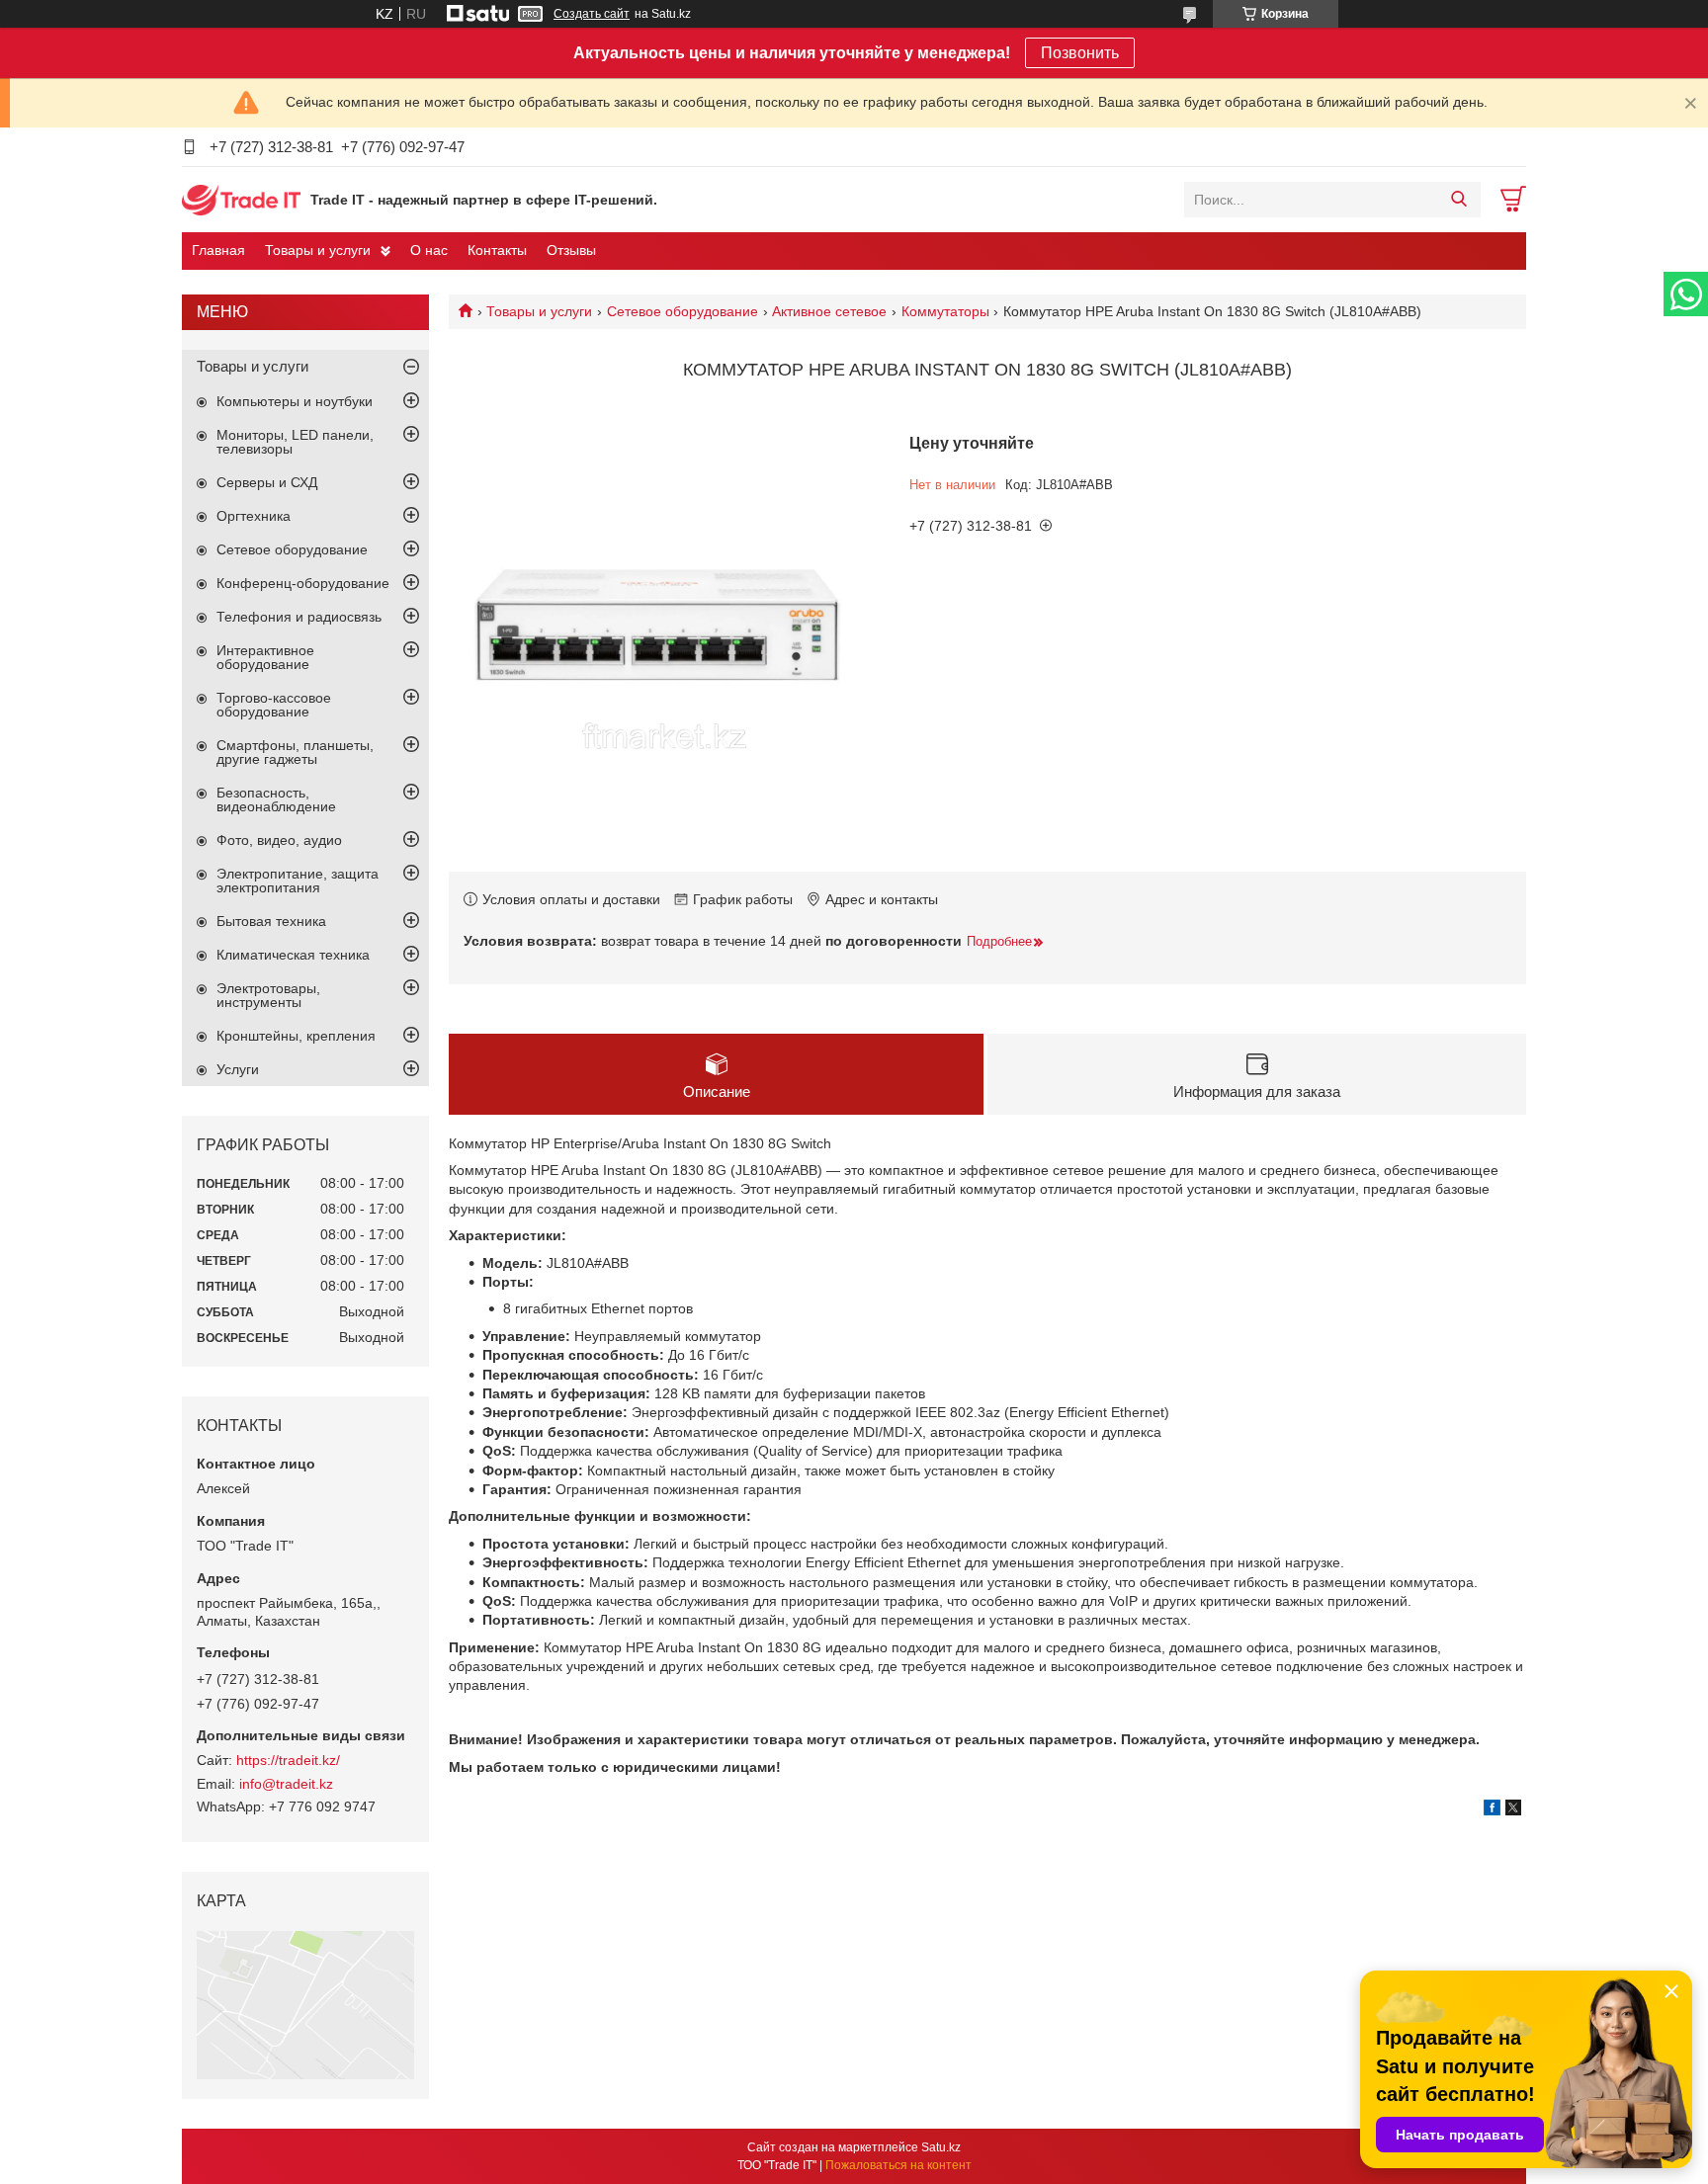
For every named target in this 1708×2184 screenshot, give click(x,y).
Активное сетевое (829, 311)
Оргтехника (254, 516)
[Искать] (1458, 200)
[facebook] (1492, 1810)
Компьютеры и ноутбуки (295, 401)
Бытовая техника (271, 921)
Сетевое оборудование (683, 311)
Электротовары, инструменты (268, 995)
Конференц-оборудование (303, 583)
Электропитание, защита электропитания (298, 881)
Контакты (497, 250)
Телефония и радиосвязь (299, 617)
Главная (218, 250)
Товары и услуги (318, 250)
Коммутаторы (945, 311)
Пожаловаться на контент (898, 2165)
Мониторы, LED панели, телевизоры (295, 442)
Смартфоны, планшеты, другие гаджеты (295, 752)
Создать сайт (592, 14)
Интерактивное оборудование (265, 657)
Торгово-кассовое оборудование (274, 705)
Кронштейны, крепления (296, 1036)
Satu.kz (941, 2147)
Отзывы (571, 250)
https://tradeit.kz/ (288, 1760)
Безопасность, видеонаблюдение (276, 799)
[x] (1513, 1810)
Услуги (238, 1069)
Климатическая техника (293, 955)
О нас (429, 250)
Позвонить (1080, 53)
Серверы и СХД (267, 482)
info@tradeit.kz (286, 1784)
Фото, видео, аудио (279, 840)
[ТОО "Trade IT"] (241, 199)
